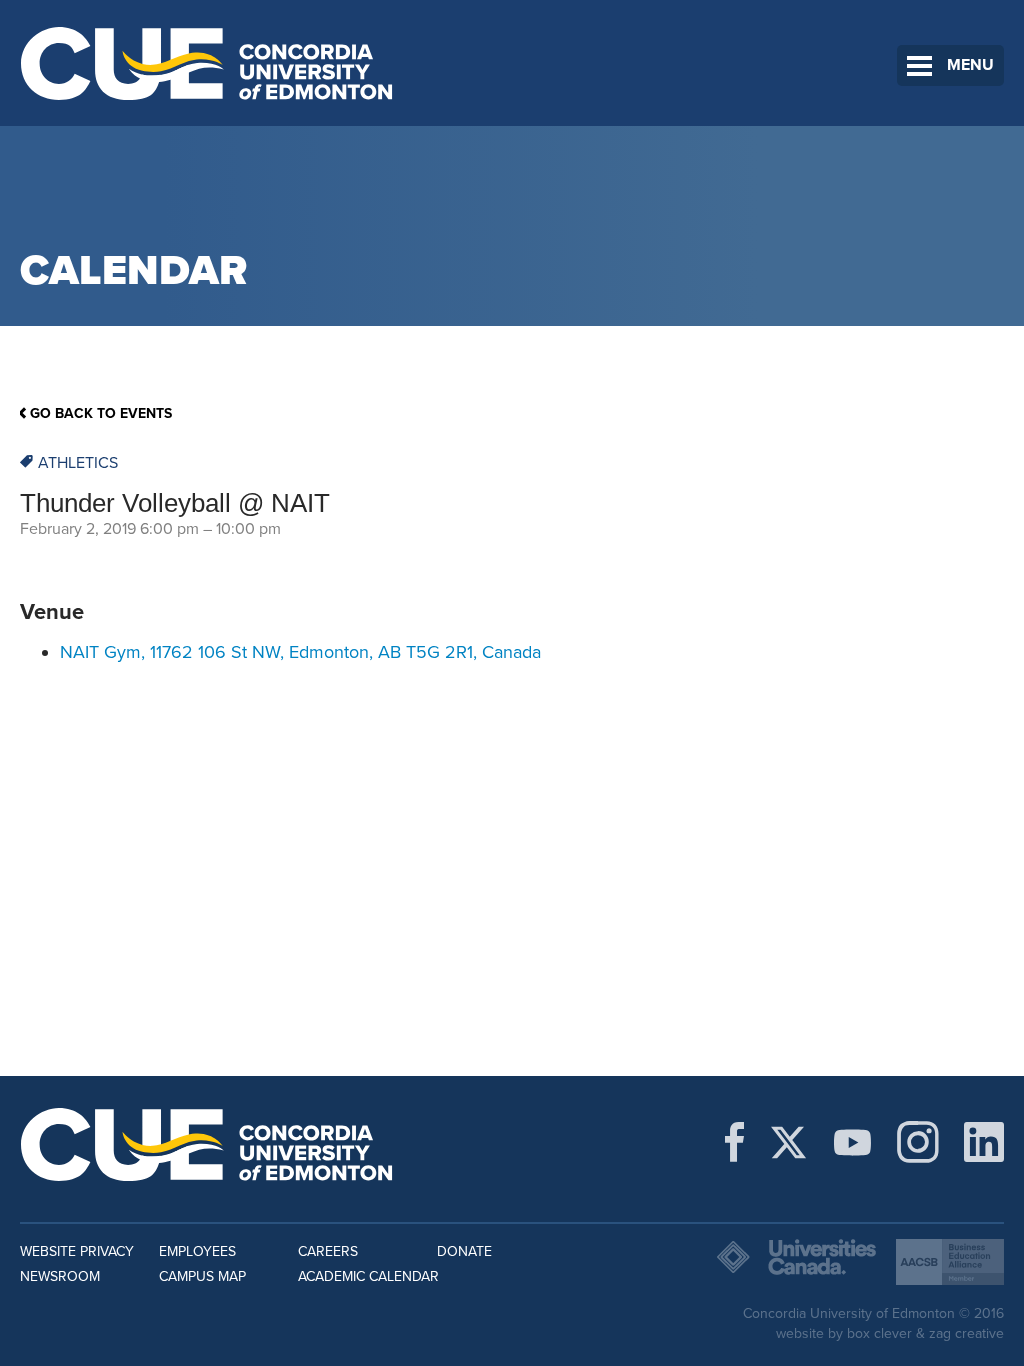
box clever (879, 1333)
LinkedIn (984, 1142)
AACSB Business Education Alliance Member (950, 1262)
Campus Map (202, 1276)
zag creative (966, 1333)
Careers (328, 1251)
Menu (970, 65)
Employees (197, 1251)
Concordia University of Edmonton (207, 63)
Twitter (788, 1142)
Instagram (918, 1142)
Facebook (734, 1142)
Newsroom (60, 1276)
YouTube (852, 1142)
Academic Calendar (368, 1276)
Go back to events (101, 413)
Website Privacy (77, 1251)
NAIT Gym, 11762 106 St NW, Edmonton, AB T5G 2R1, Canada (300, 652)
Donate (464, 1251)
